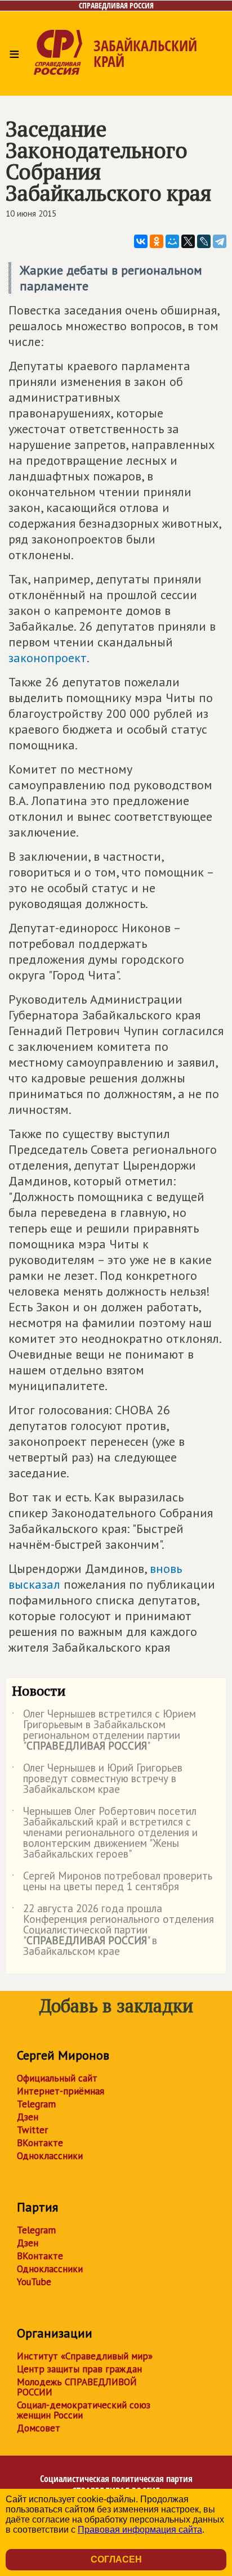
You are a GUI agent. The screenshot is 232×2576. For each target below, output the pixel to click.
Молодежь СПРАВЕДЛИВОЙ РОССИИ (77, 2387)
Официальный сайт (57, 2078)
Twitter (32, 2130)
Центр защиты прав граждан (79, 2369)
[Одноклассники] (157, 241)
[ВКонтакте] (141, 241)
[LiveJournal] (204, 241)
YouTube (34, 2282)
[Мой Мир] (172, 241)
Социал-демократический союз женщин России (84, 2410)
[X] (188, 241)
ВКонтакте (40, 2143)
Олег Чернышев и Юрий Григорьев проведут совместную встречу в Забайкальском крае (97, 1779)
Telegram (36, 2104)
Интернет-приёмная (61, 2091)
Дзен (28, 2117)
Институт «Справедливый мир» (85, 2356)
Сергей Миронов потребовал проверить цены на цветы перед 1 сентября (112, 1882)
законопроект (48, 658)
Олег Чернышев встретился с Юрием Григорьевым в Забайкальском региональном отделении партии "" (104, 1730)
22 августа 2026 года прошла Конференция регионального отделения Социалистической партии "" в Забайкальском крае (113, 1930)
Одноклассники (50, 2156)
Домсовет (39, 2428)
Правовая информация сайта (140, 2530)
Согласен (116, 2559)
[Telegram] (220, 241)
